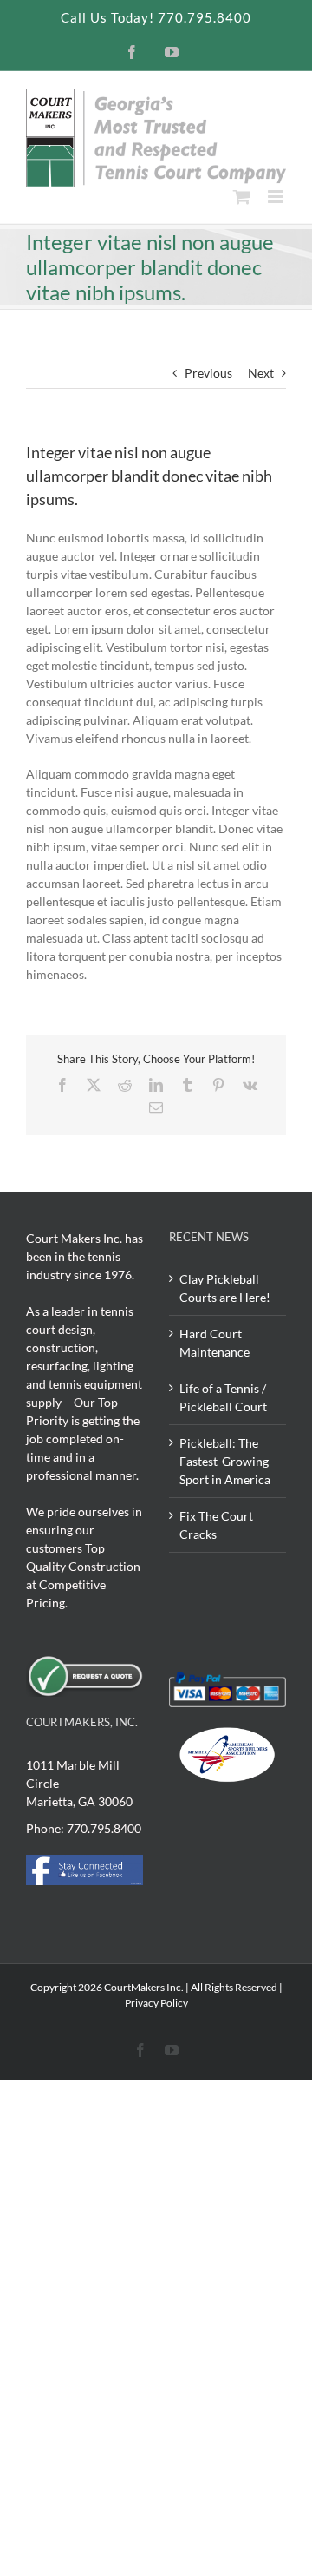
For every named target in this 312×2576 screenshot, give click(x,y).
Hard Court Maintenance (214, 1343)
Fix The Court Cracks (216, 1525)
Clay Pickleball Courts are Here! (225, 1288)
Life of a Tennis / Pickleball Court (223, 1397)
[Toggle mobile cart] (242, 197)
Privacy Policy (156, 2003)
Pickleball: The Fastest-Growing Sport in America (225, 1461)
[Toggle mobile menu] (277, 197)
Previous (208, 373)
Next (261, 373)
